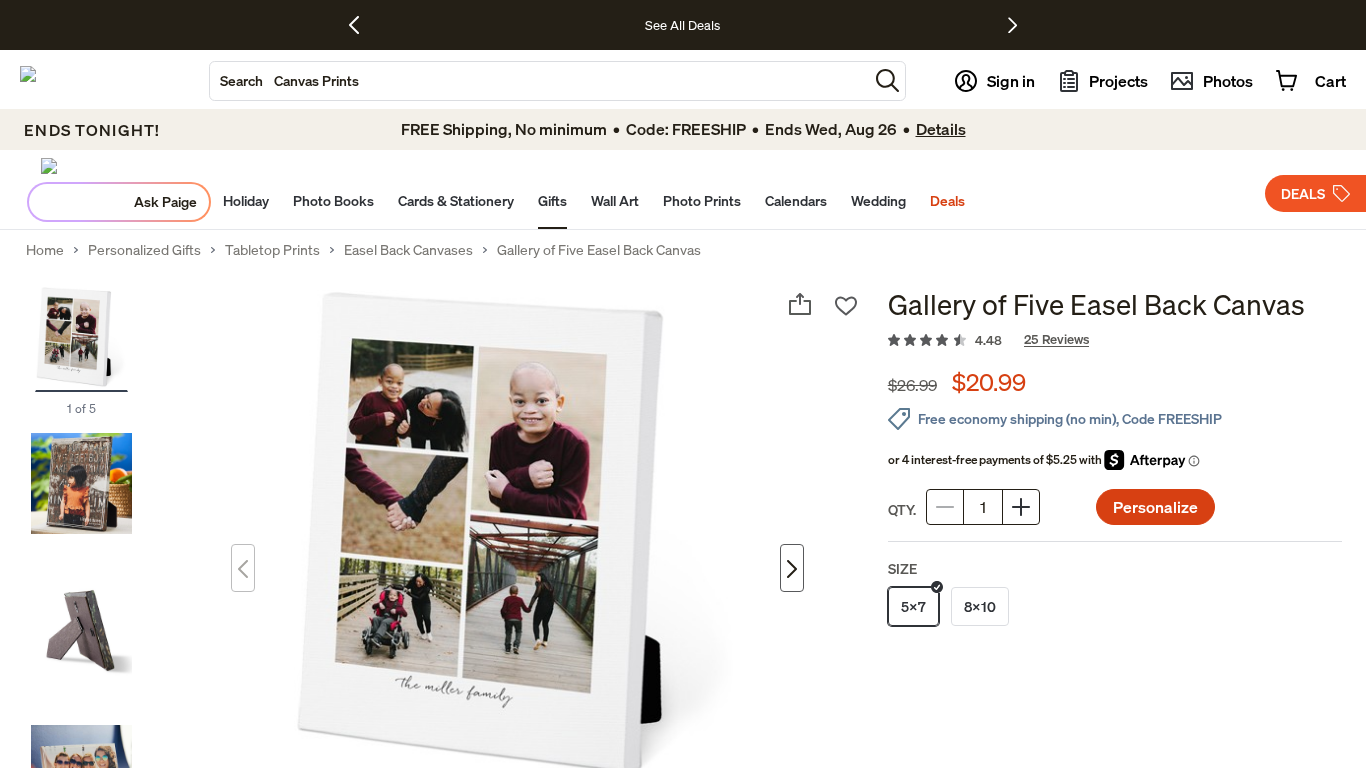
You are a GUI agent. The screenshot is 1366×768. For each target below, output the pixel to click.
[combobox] (539, 81)
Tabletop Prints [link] (272, 250)
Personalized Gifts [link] (144, 250)
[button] (887, 80)
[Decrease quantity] (945, 507)
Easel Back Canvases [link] (408, 250)
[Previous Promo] (361, 25)
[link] (1115, 341)
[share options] (800, 304)
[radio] (913, 606)
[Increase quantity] (1021, 507)
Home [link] (45, 250)
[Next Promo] (1012, 25)
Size (902, 568)
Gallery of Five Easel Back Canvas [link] (599, 250)
